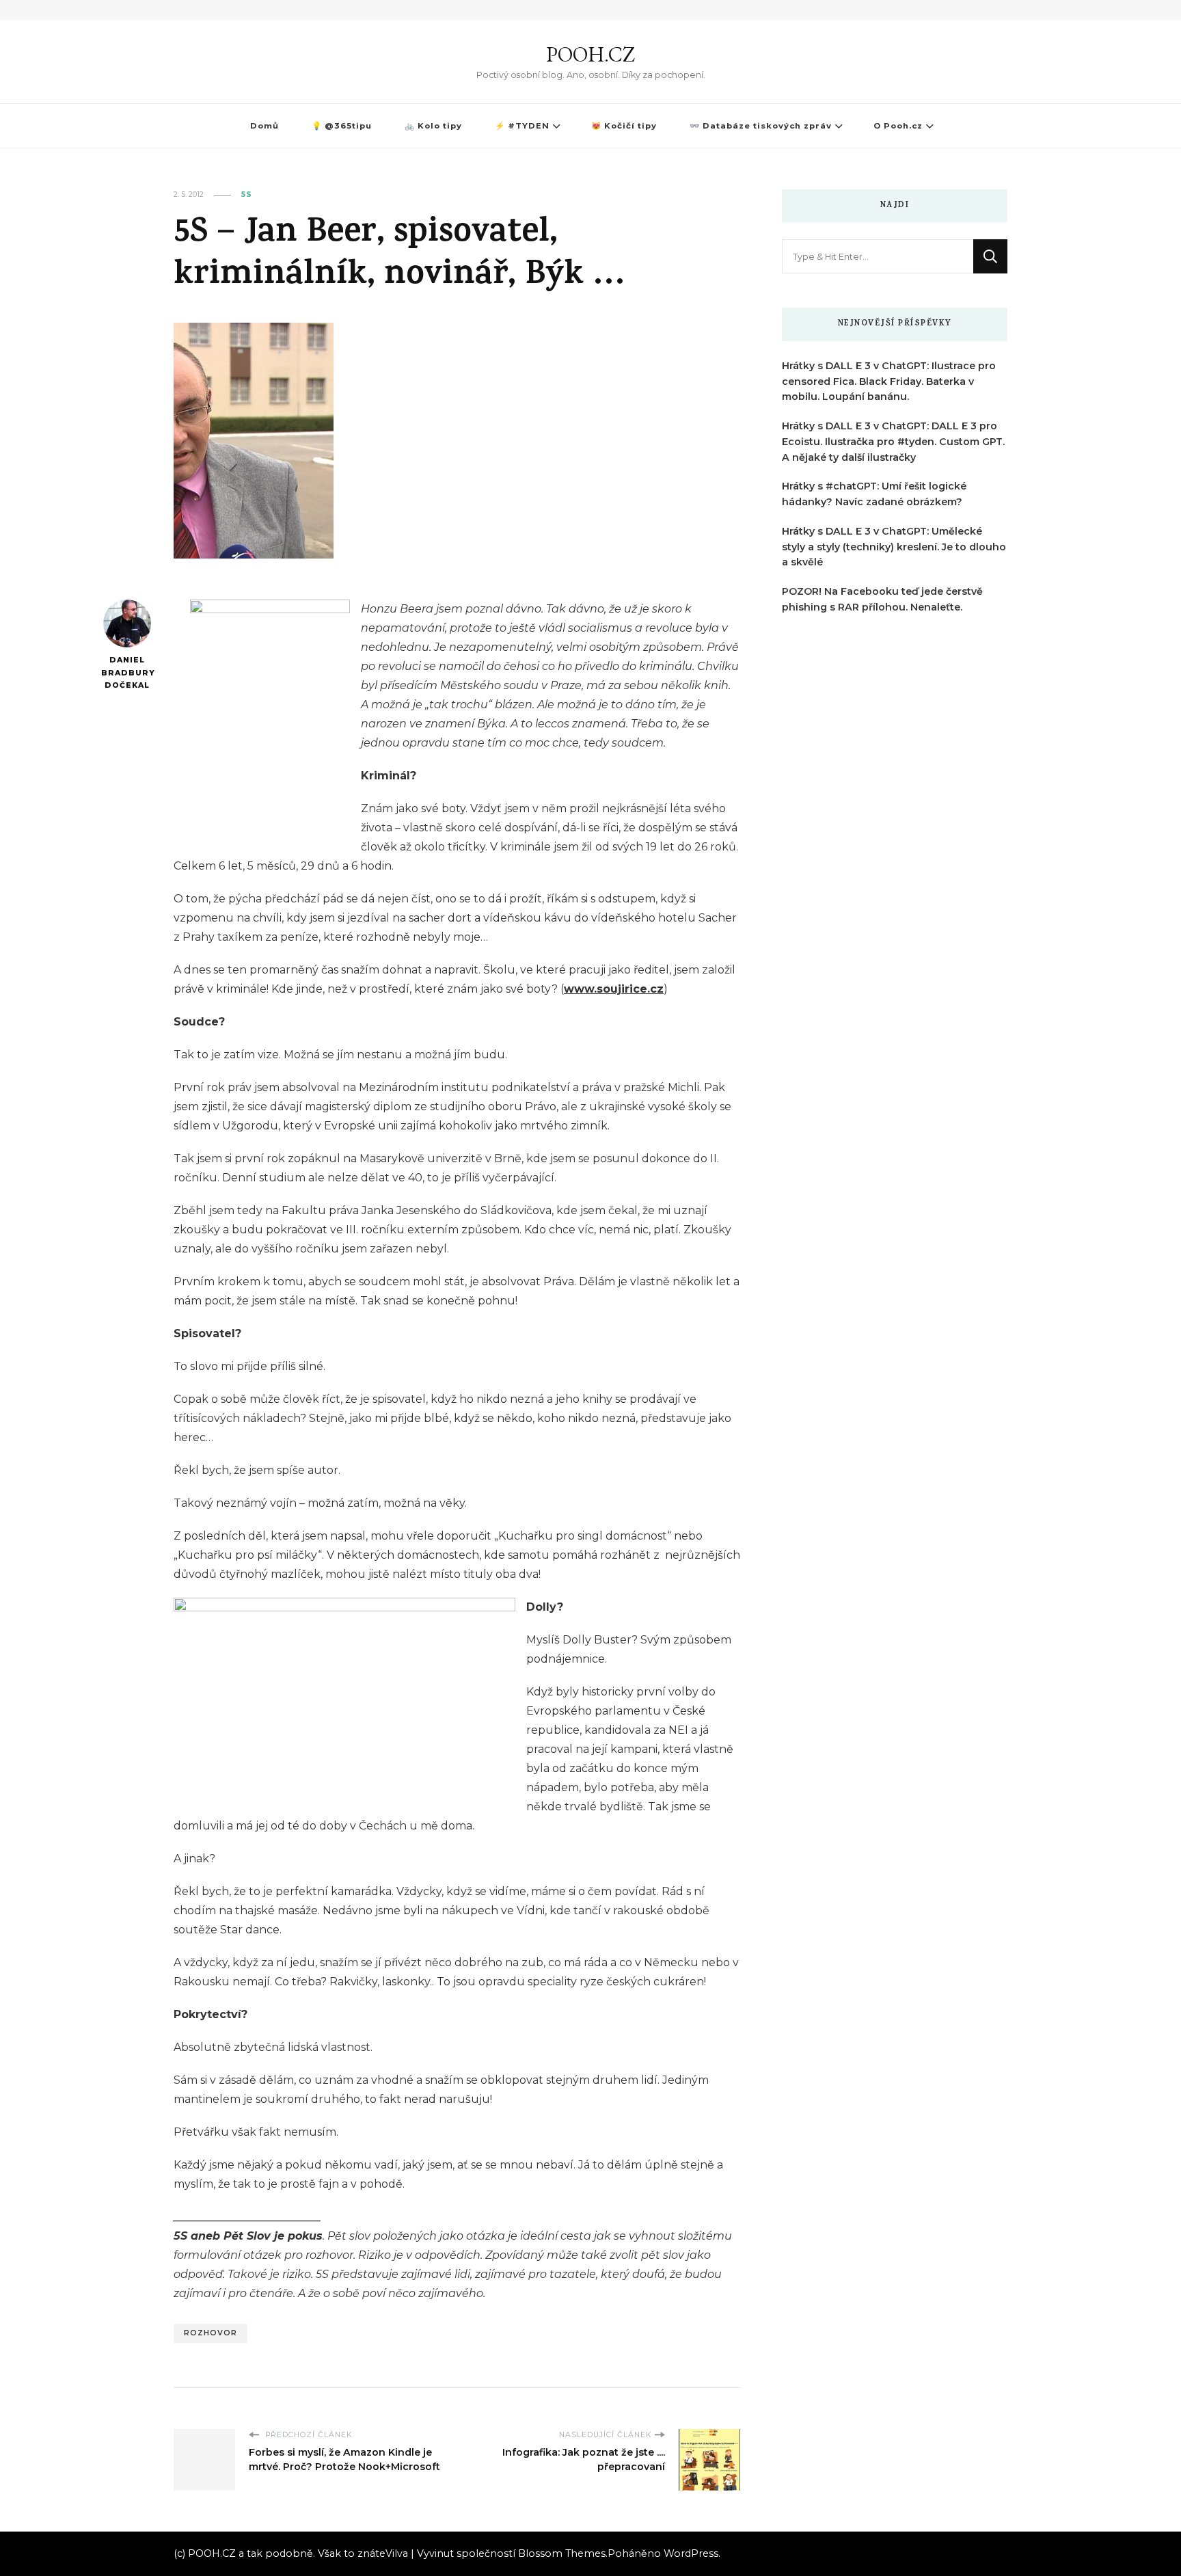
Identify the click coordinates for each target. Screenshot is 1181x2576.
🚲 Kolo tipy (433, 126)
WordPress (691, 2553)
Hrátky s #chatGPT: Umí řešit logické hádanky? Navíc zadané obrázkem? (874, 494)
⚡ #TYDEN (522, 126)
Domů (264, 126)
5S (247, 194)
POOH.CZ (590, 54)
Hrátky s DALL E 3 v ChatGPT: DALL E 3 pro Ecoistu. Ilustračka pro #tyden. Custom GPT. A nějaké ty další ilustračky (893, 442)
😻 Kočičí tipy (624, 126)
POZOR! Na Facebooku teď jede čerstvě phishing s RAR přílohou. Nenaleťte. (882, 599)
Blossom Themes (562, 2553)
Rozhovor (211, 2333)
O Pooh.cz (898, 126)
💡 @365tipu (342, 126)
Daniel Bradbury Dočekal (127, 673)
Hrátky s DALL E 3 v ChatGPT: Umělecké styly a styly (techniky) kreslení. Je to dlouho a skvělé (894, 547)
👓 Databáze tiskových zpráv (761, 126)
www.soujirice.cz (614, 989)
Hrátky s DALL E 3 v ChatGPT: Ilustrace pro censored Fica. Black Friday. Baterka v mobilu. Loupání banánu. (889, 381)
